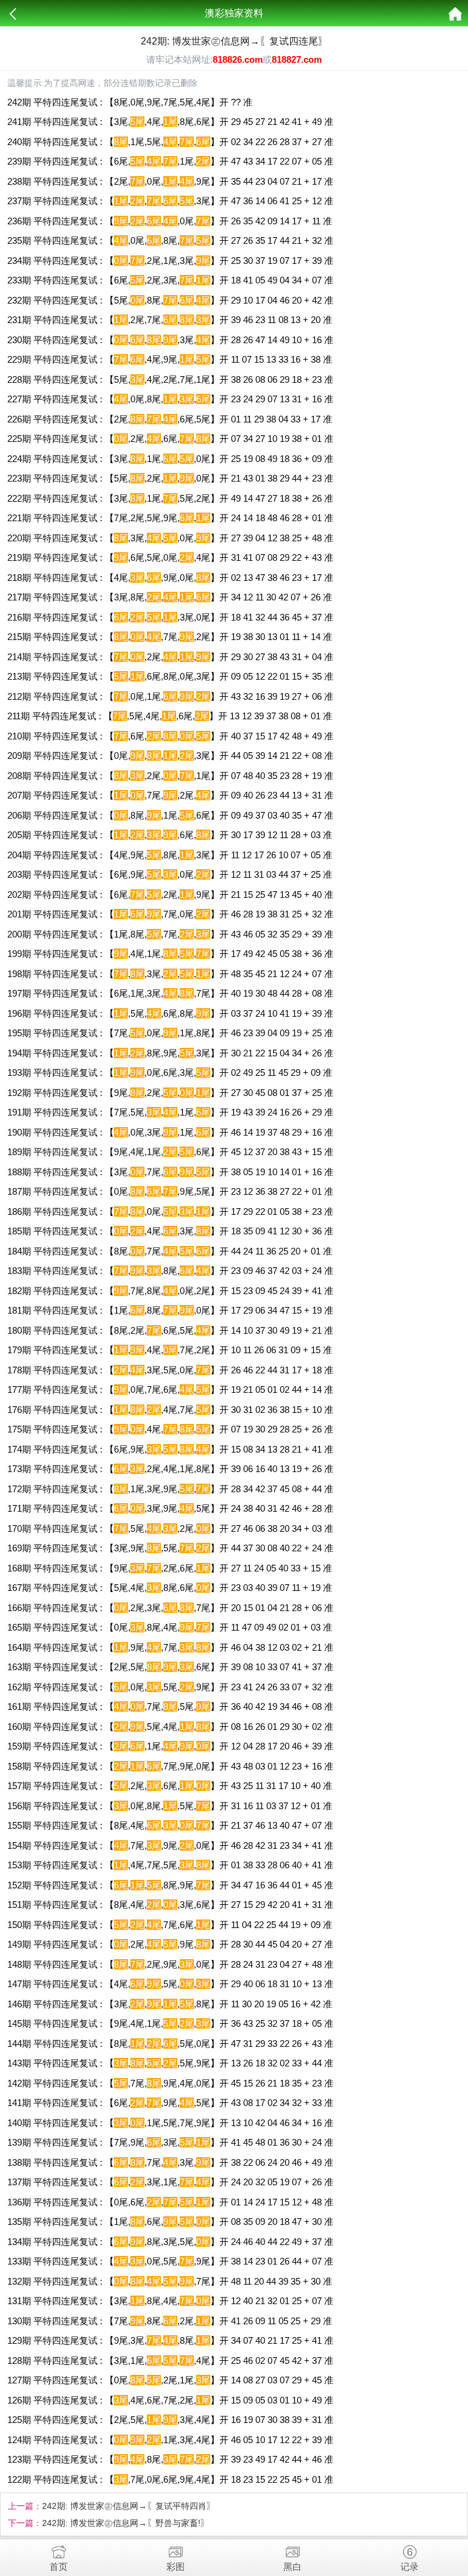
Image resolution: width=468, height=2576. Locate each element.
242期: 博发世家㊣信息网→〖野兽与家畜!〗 (126, 2523)
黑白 (292, 2567)
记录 (409, 2567)
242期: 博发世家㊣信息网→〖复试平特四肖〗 (129, 2506)
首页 (58, 2567)
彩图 (175, 2567)
